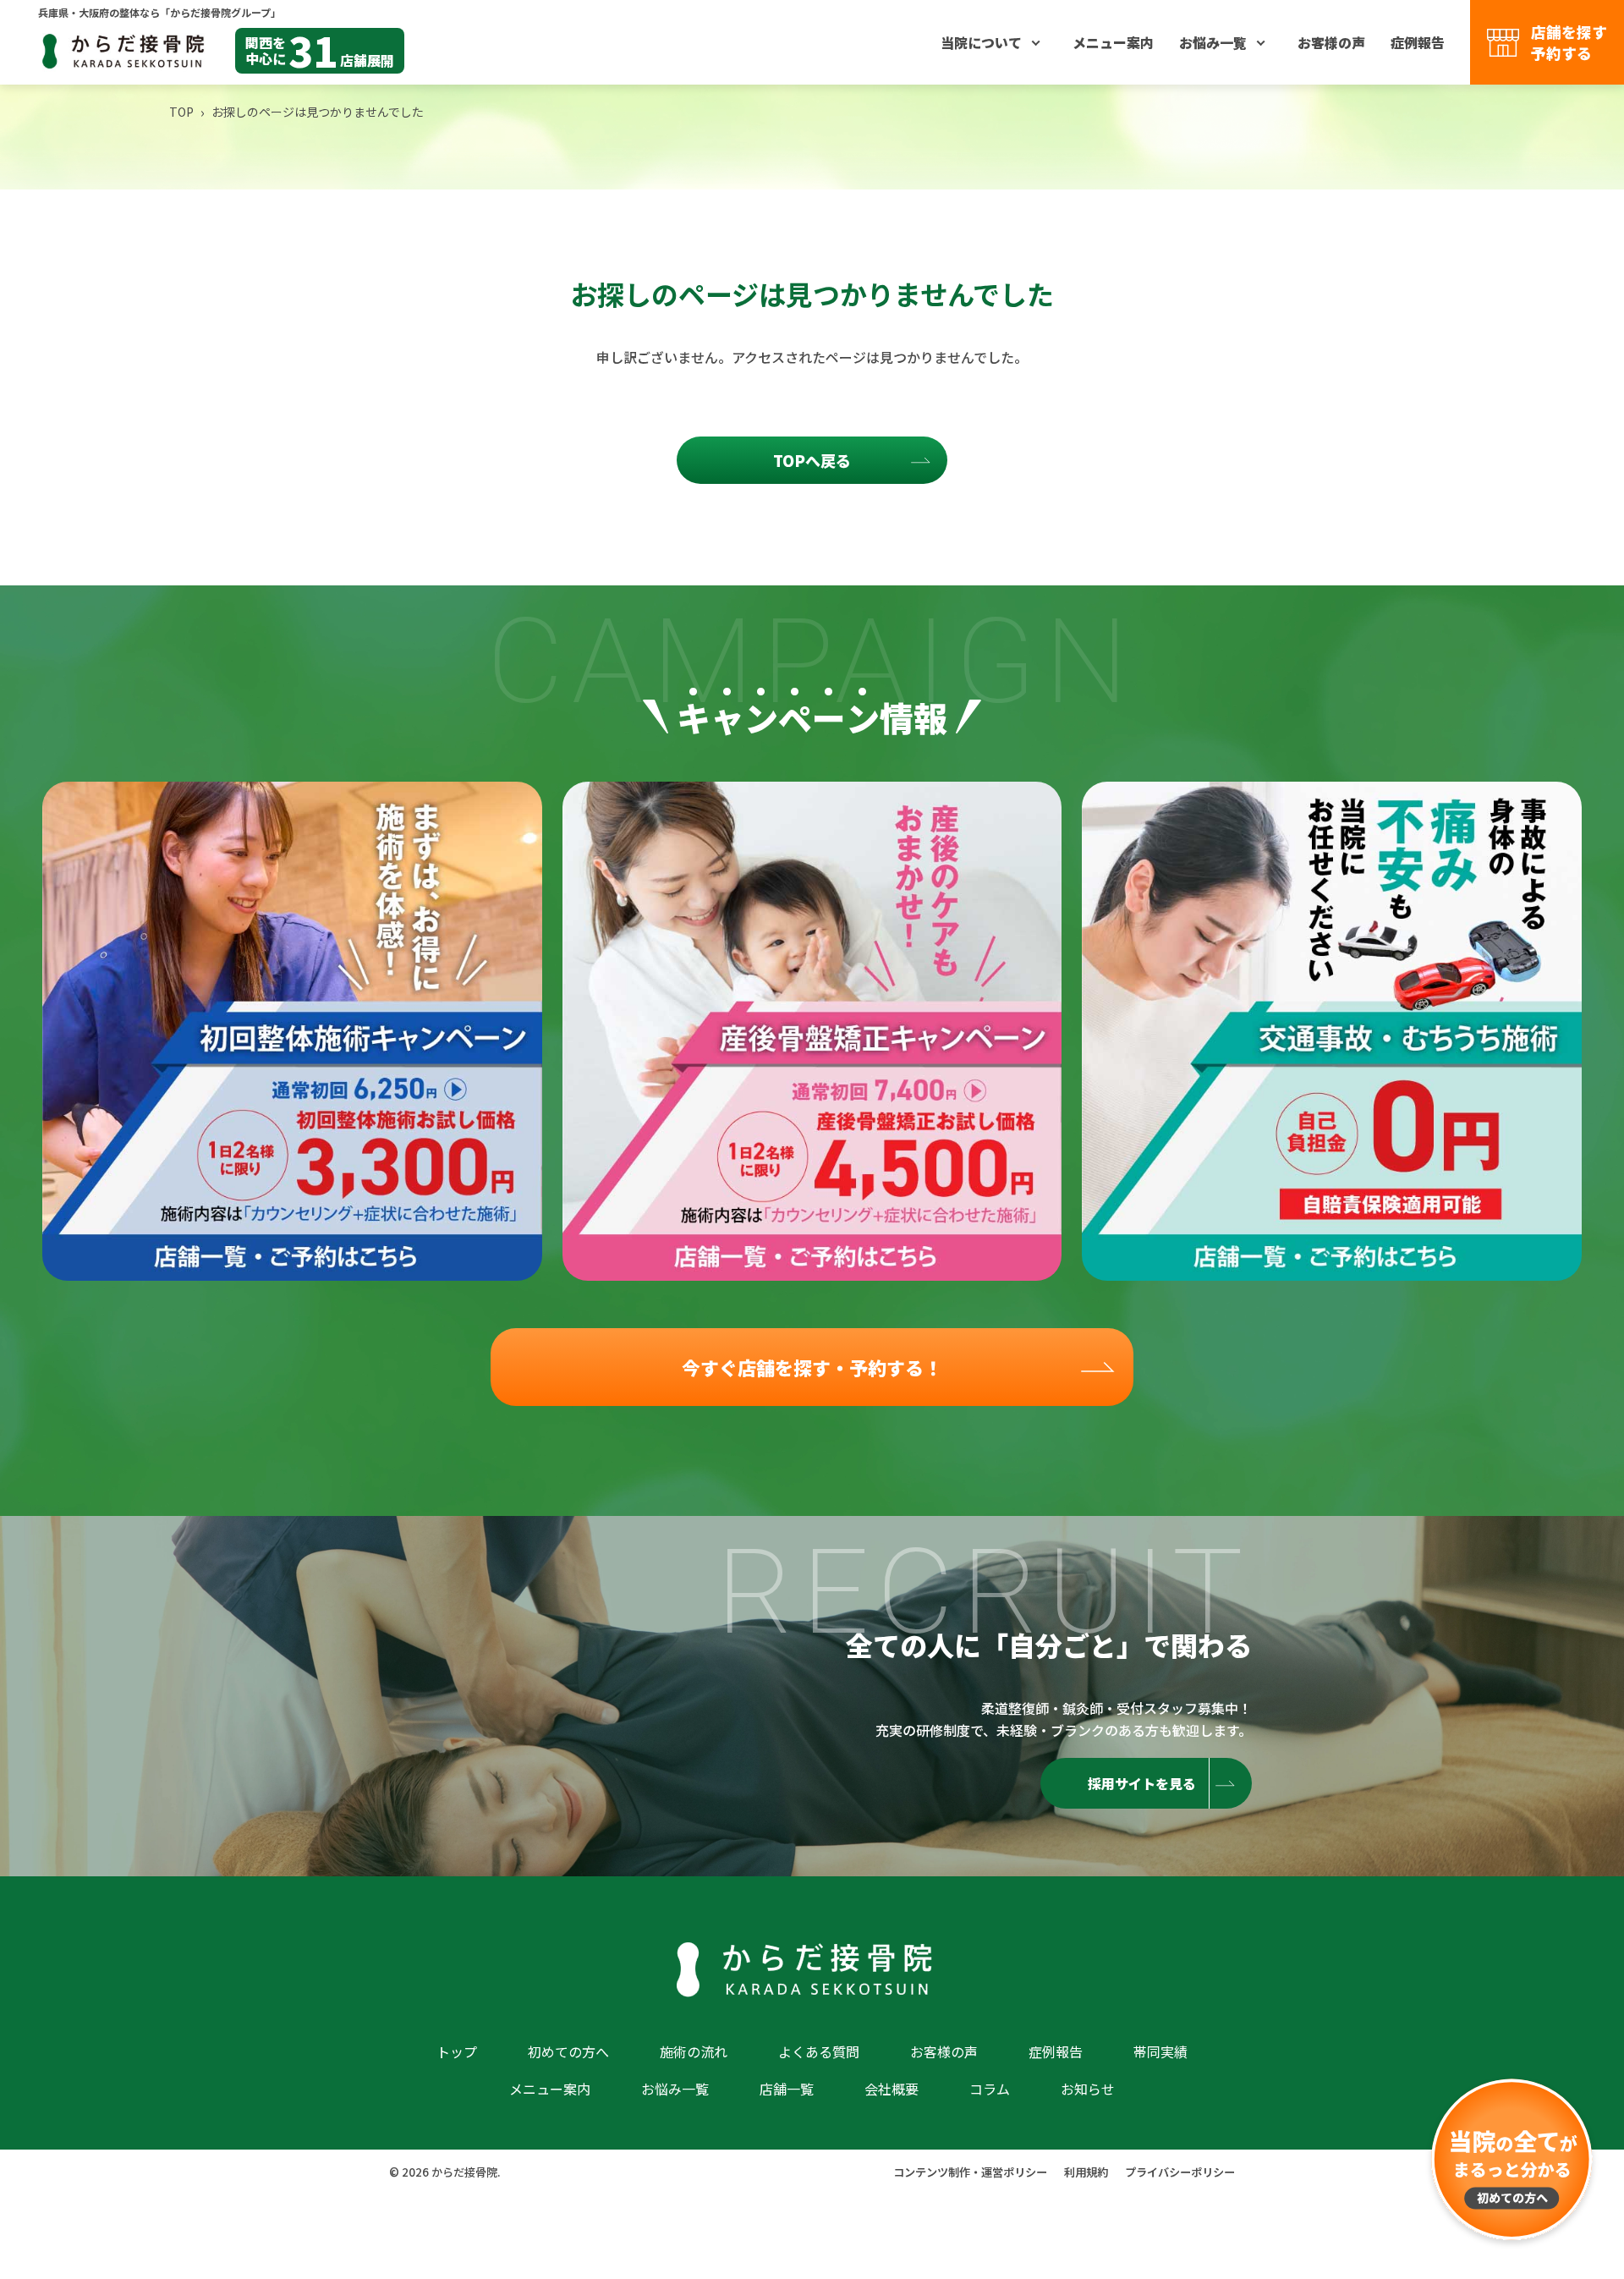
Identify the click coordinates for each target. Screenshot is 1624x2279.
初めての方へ (568, 2051)
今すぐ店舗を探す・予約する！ (812, 1367)
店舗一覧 (787, 2089)
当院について (981, 42)
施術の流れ (694, 2051)
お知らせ (1088, 2089)
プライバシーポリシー (1180, 2172)
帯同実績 (1160, 2051)
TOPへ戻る (812, 460)
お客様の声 (1331, 42)
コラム (990, 2089)
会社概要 (892, 2089)
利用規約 (1086, 2172)
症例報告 (1418, 42)
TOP (181, 112)
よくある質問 (819, 2051)
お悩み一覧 (1213, 42)
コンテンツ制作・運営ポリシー (970, 2172)
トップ (457, 2051)
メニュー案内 (1113, 42)
